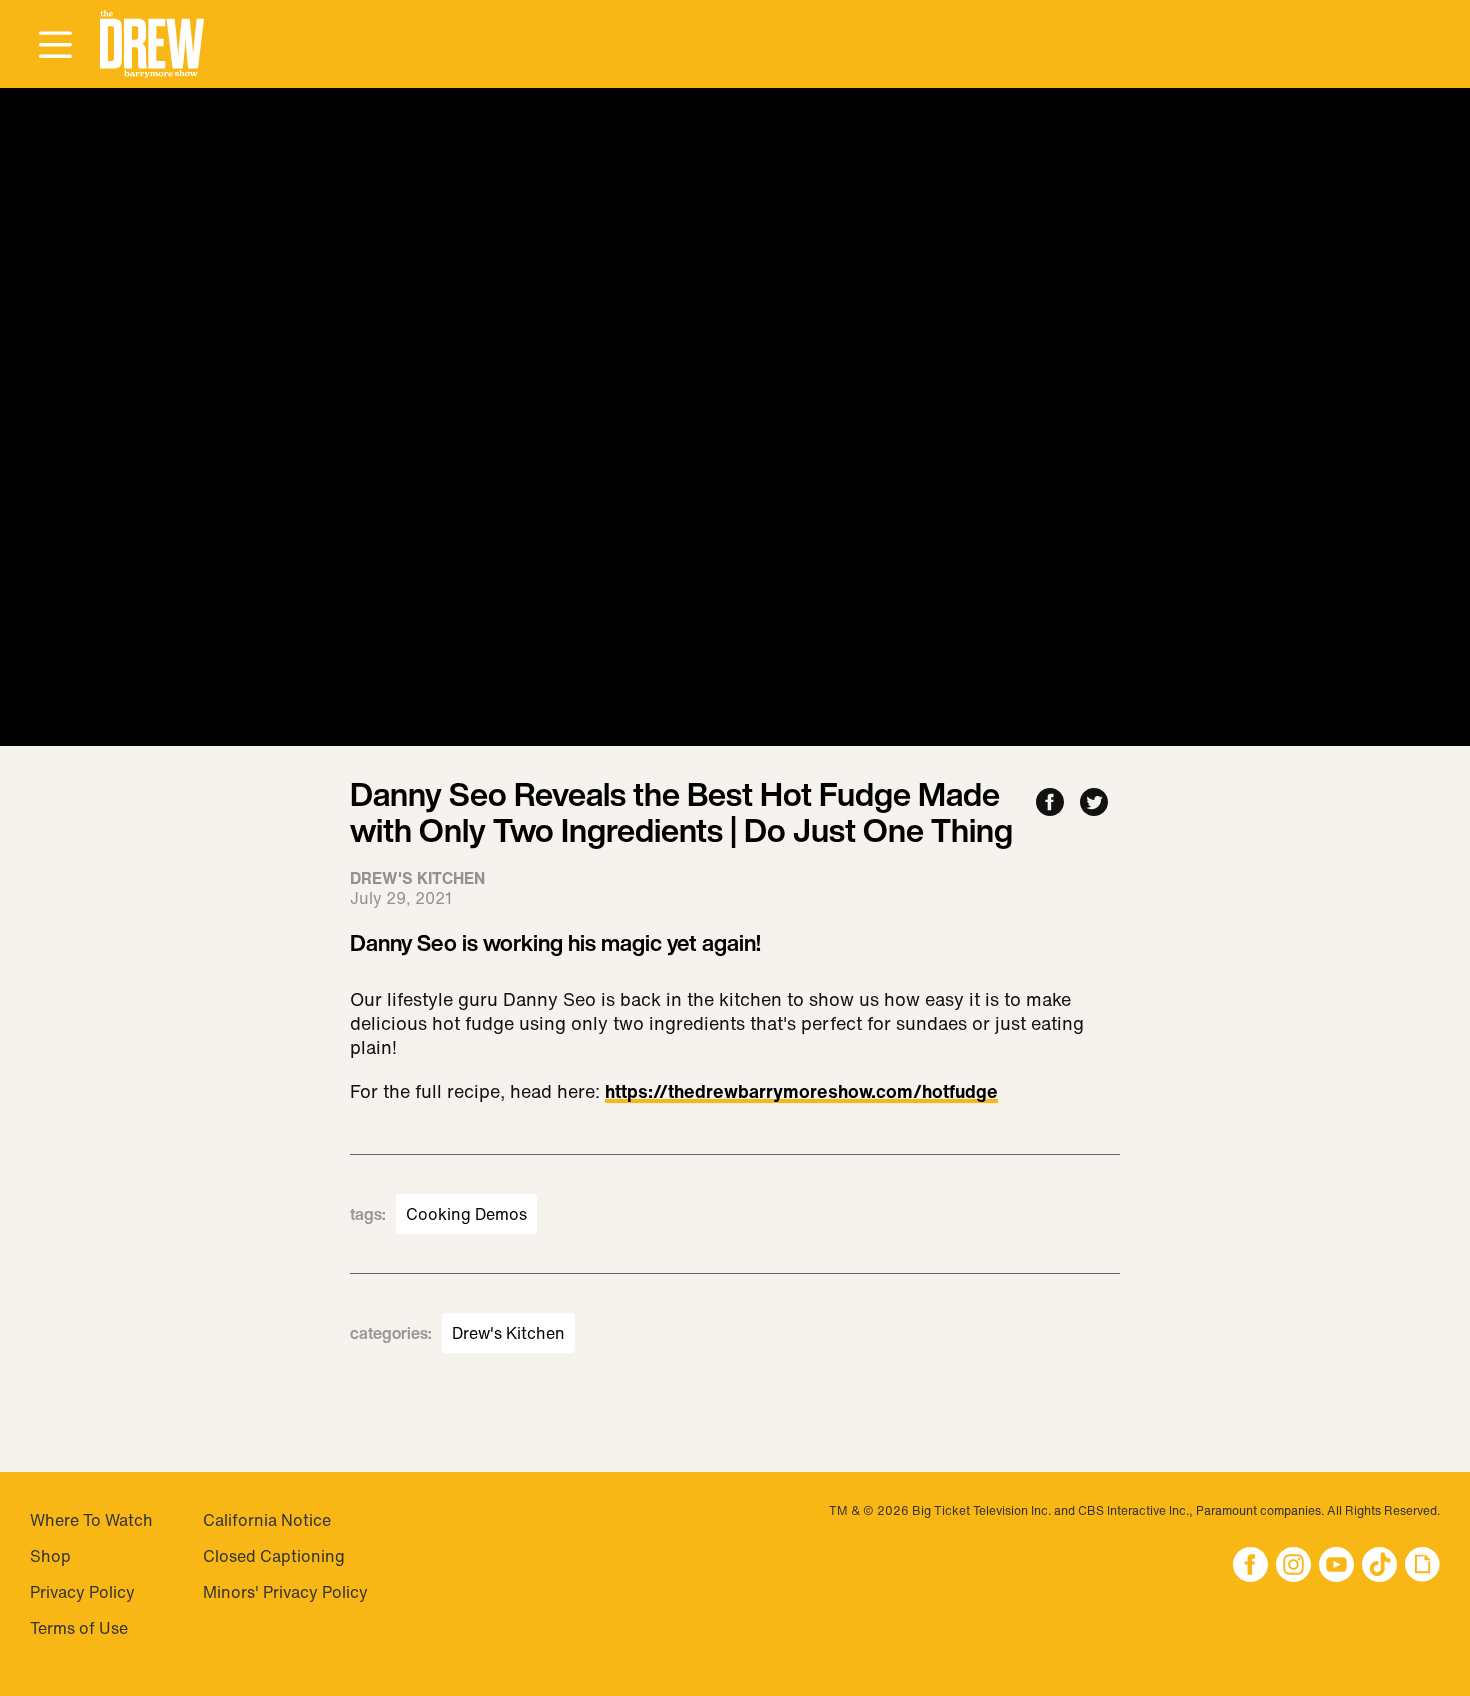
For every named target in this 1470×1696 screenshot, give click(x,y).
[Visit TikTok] (1379, 1566)
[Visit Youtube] (1336, 1566)
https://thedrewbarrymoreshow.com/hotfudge (801, 1093)
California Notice (267, 1520)
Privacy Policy (82, 1592)
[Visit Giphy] (1422, 1566)
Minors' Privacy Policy (285, 1592)
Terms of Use (79, 1628)
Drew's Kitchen (508, 1333)
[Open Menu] (55, 46)
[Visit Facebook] (1250, 1566)
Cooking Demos (466, 1214)
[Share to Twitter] (1094, 803)
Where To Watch (91, 1520)
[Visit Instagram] (1293, 1566)
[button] (152, 44)
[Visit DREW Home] (152, 44)
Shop (50, 1556)
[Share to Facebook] (1050, 803)
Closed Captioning (274, 1556)
